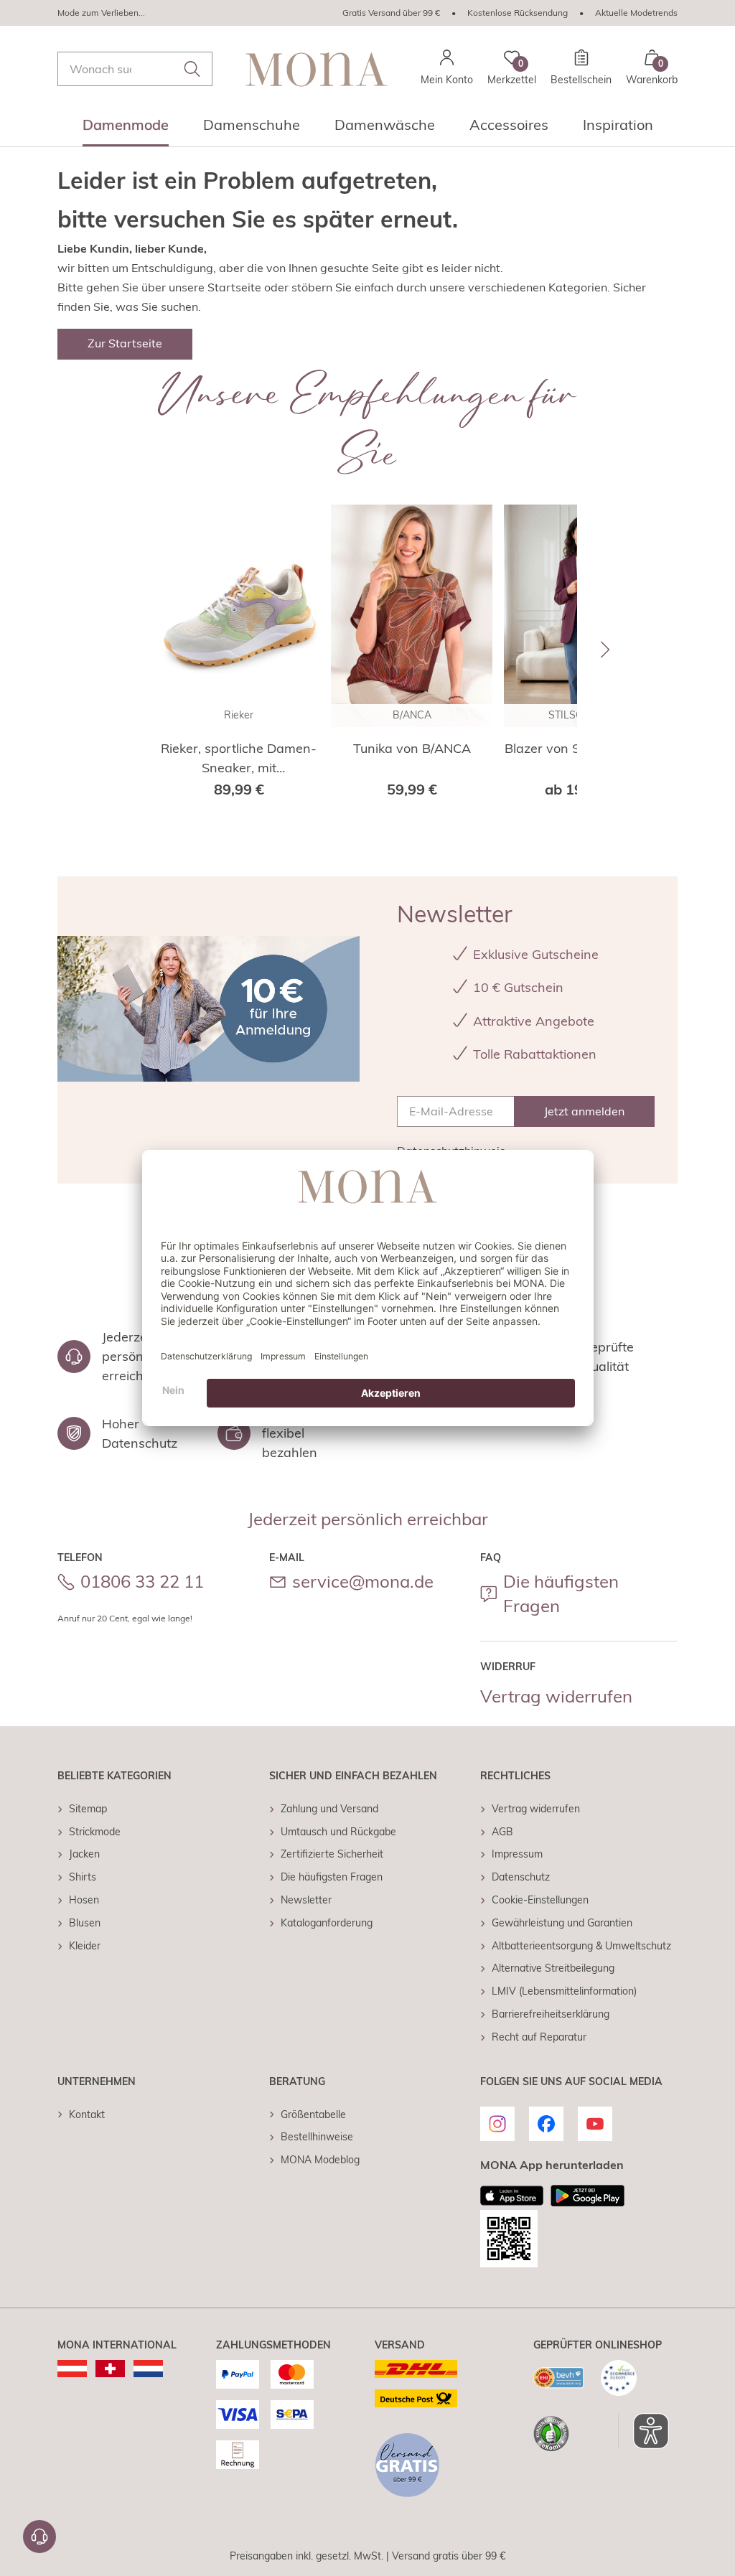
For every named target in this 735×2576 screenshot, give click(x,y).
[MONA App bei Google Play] (587, 2196)
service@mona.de (363, 1581)
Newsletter (306, 1900)
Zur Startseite (125, 343)
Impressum (517, 1854)
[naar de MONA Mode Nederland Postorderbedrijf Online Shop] (148, 2369)
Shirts (83, 1877)
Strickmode (95, 1832)
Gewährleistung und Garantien (562, 1923)
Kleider (85, 1946)
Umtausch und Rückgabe (338, 1832)
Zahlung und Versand (329, 1809)
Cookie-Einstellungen (540, 1900)
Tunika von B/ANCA (412, 748)
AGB (502, 1832)
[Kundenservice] (39, 2537)
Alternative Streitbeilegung (553, 1968)
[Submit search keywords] (192, 69)
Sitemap (88, 1809)
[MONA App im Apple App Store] (512, 2196)
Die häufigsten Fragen (561, 1593)
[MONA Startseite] (317, 69)
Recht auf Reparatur (539, 2037)
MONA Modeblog (320, 2160)
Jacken (84, 1854)
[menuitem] (126, 129)
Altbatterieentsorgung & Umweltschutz (581, 1946)
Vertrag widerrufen (556, 1696)
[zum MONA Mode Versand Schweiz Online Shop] (110, 2369)
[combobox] (135, 69)
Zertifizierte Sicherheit (332, 1854)
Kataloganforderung (327, 1923)
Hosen (84, 1900)
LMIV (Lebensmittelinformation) (564, 1991)
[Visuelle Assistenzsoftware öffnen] (643, 2431)
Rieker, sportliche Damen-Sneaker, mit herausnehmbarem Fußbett (239, 759)
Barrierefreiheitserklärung (551, 2014)
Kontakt (87, 2114)
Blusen (85, 1923)
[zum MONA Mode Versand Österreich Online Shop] (72, 2369)
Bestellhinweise (317, 2137)
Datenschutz (521, 1877)
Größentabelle (313, 2114)
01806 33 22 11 (142, 1581)
